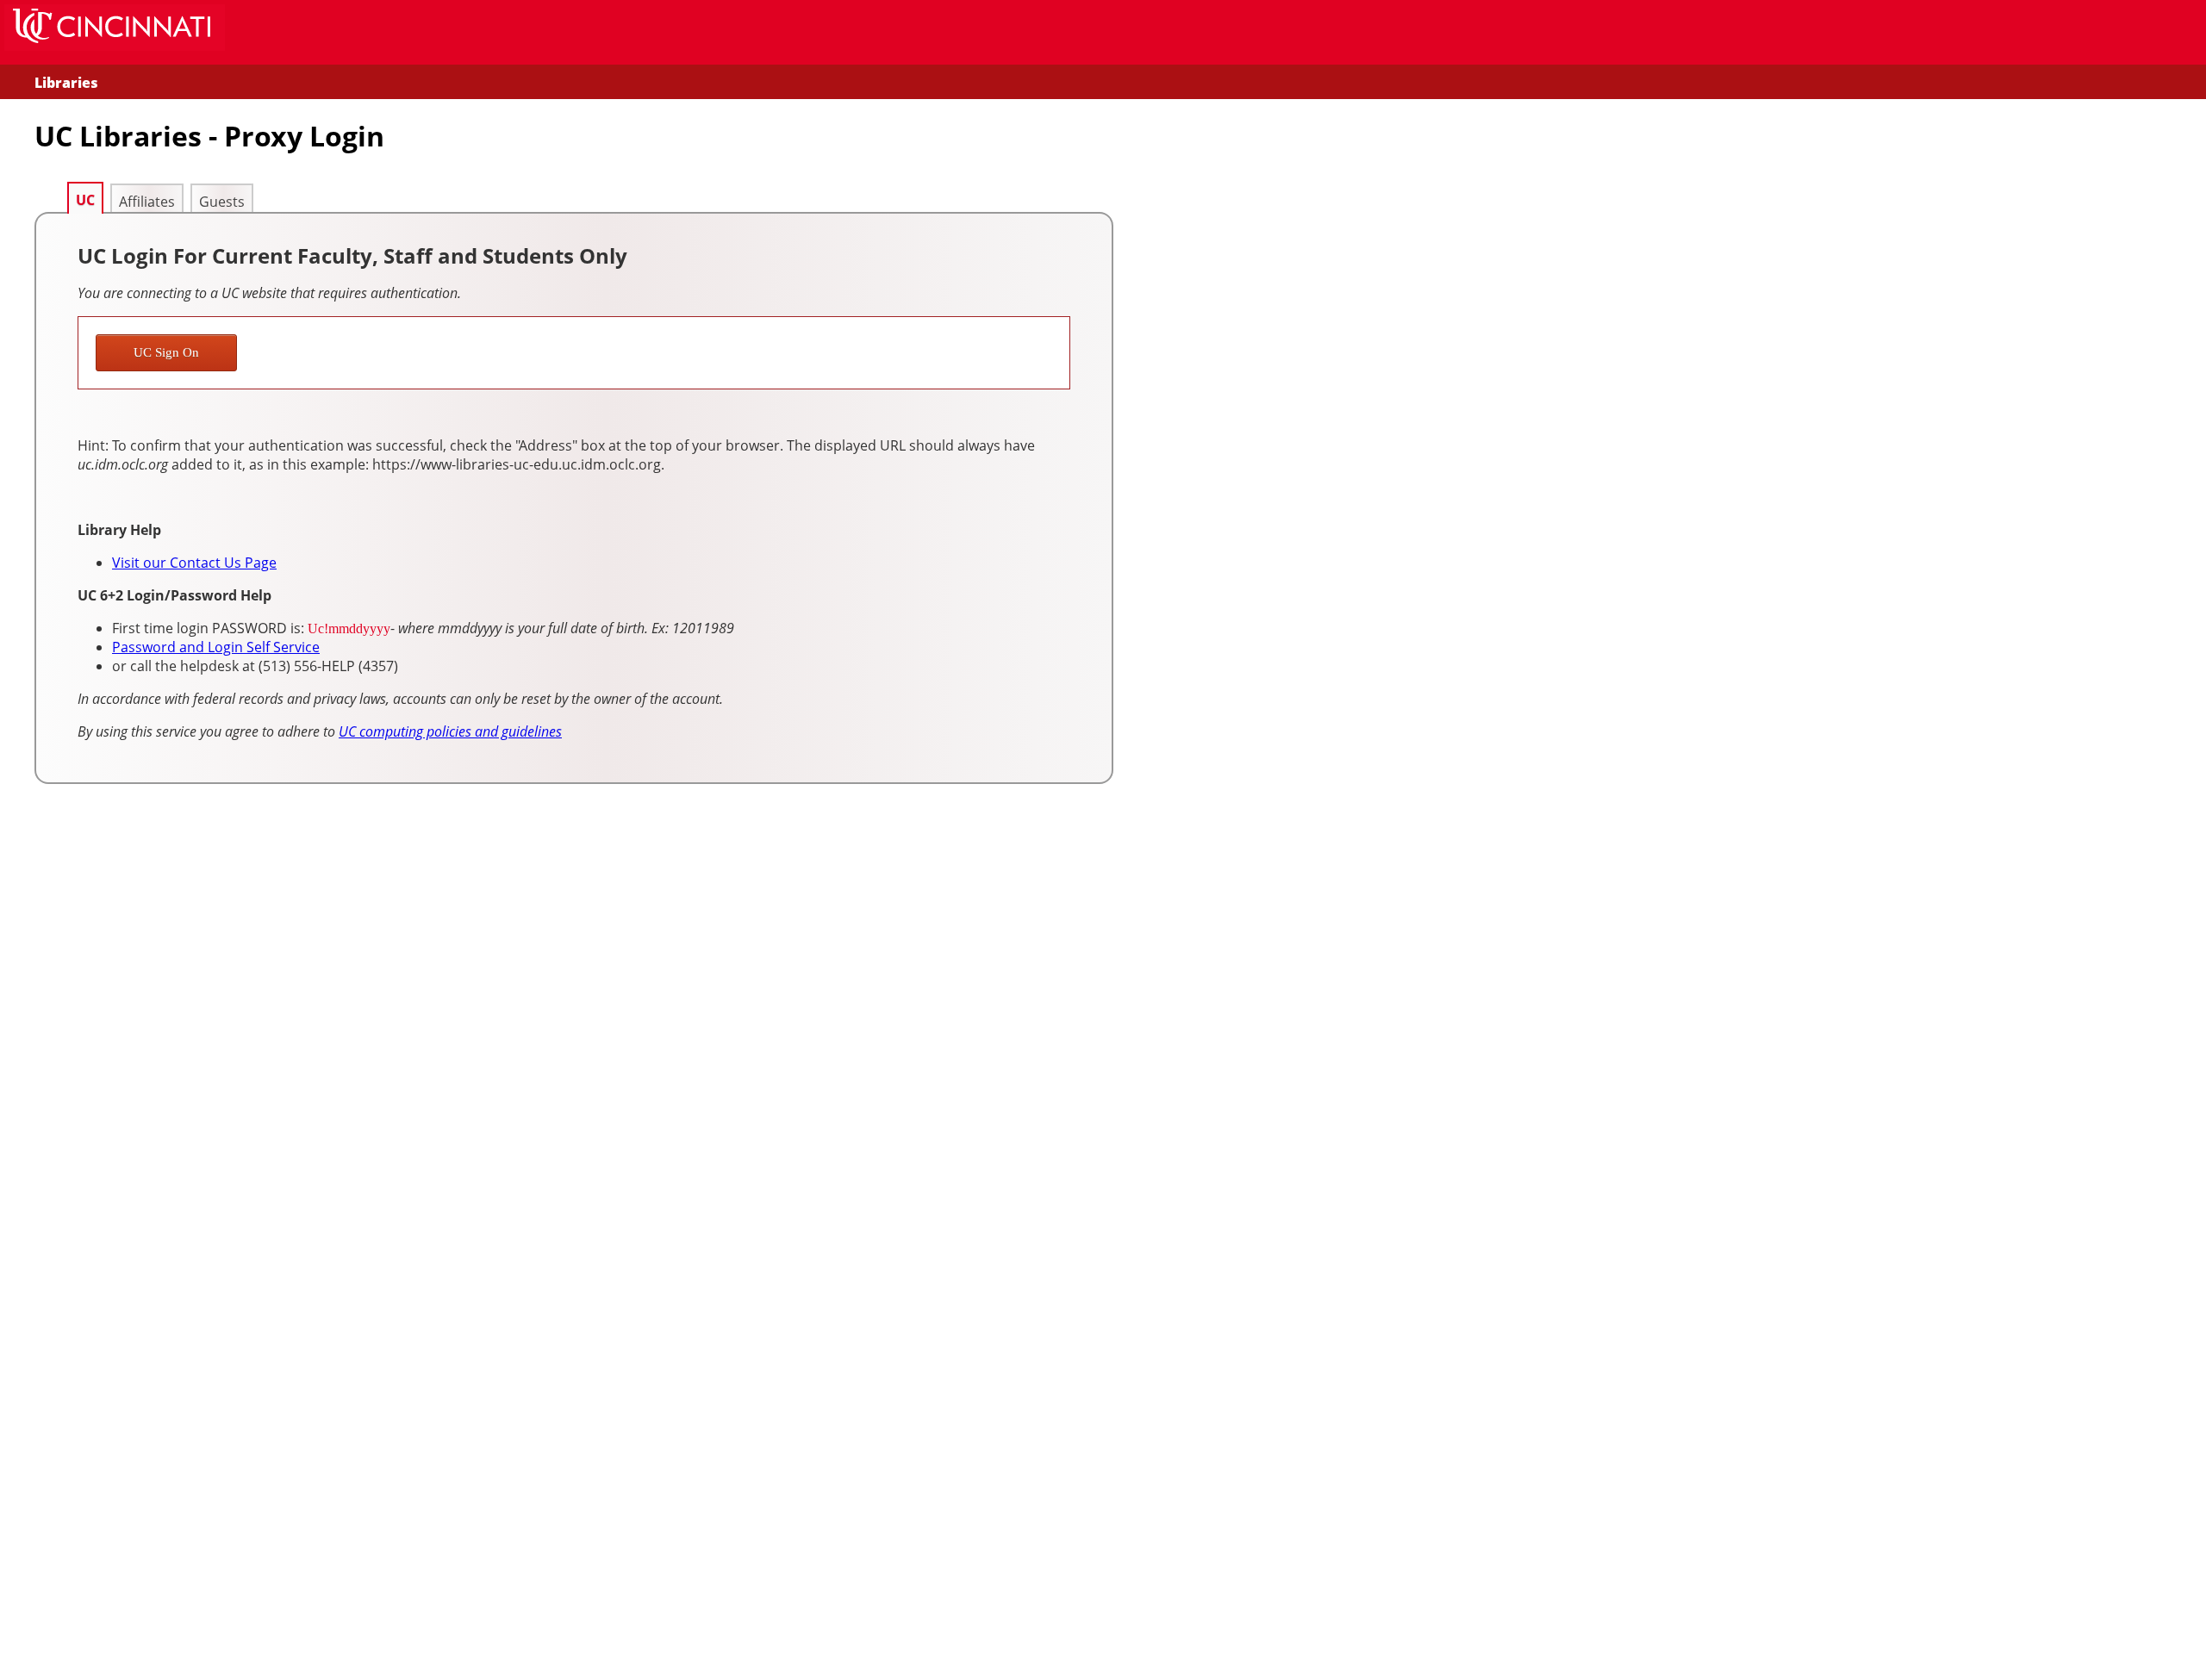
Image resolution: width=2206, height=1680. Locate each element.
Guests (222, 202)
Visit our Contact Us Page (194, 563)
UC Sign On (166, 352)
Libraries (66, 83)
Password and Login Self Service (216, 647)
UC (85, 200)
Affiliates (147, 202)
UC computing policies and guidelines (450, 731)
